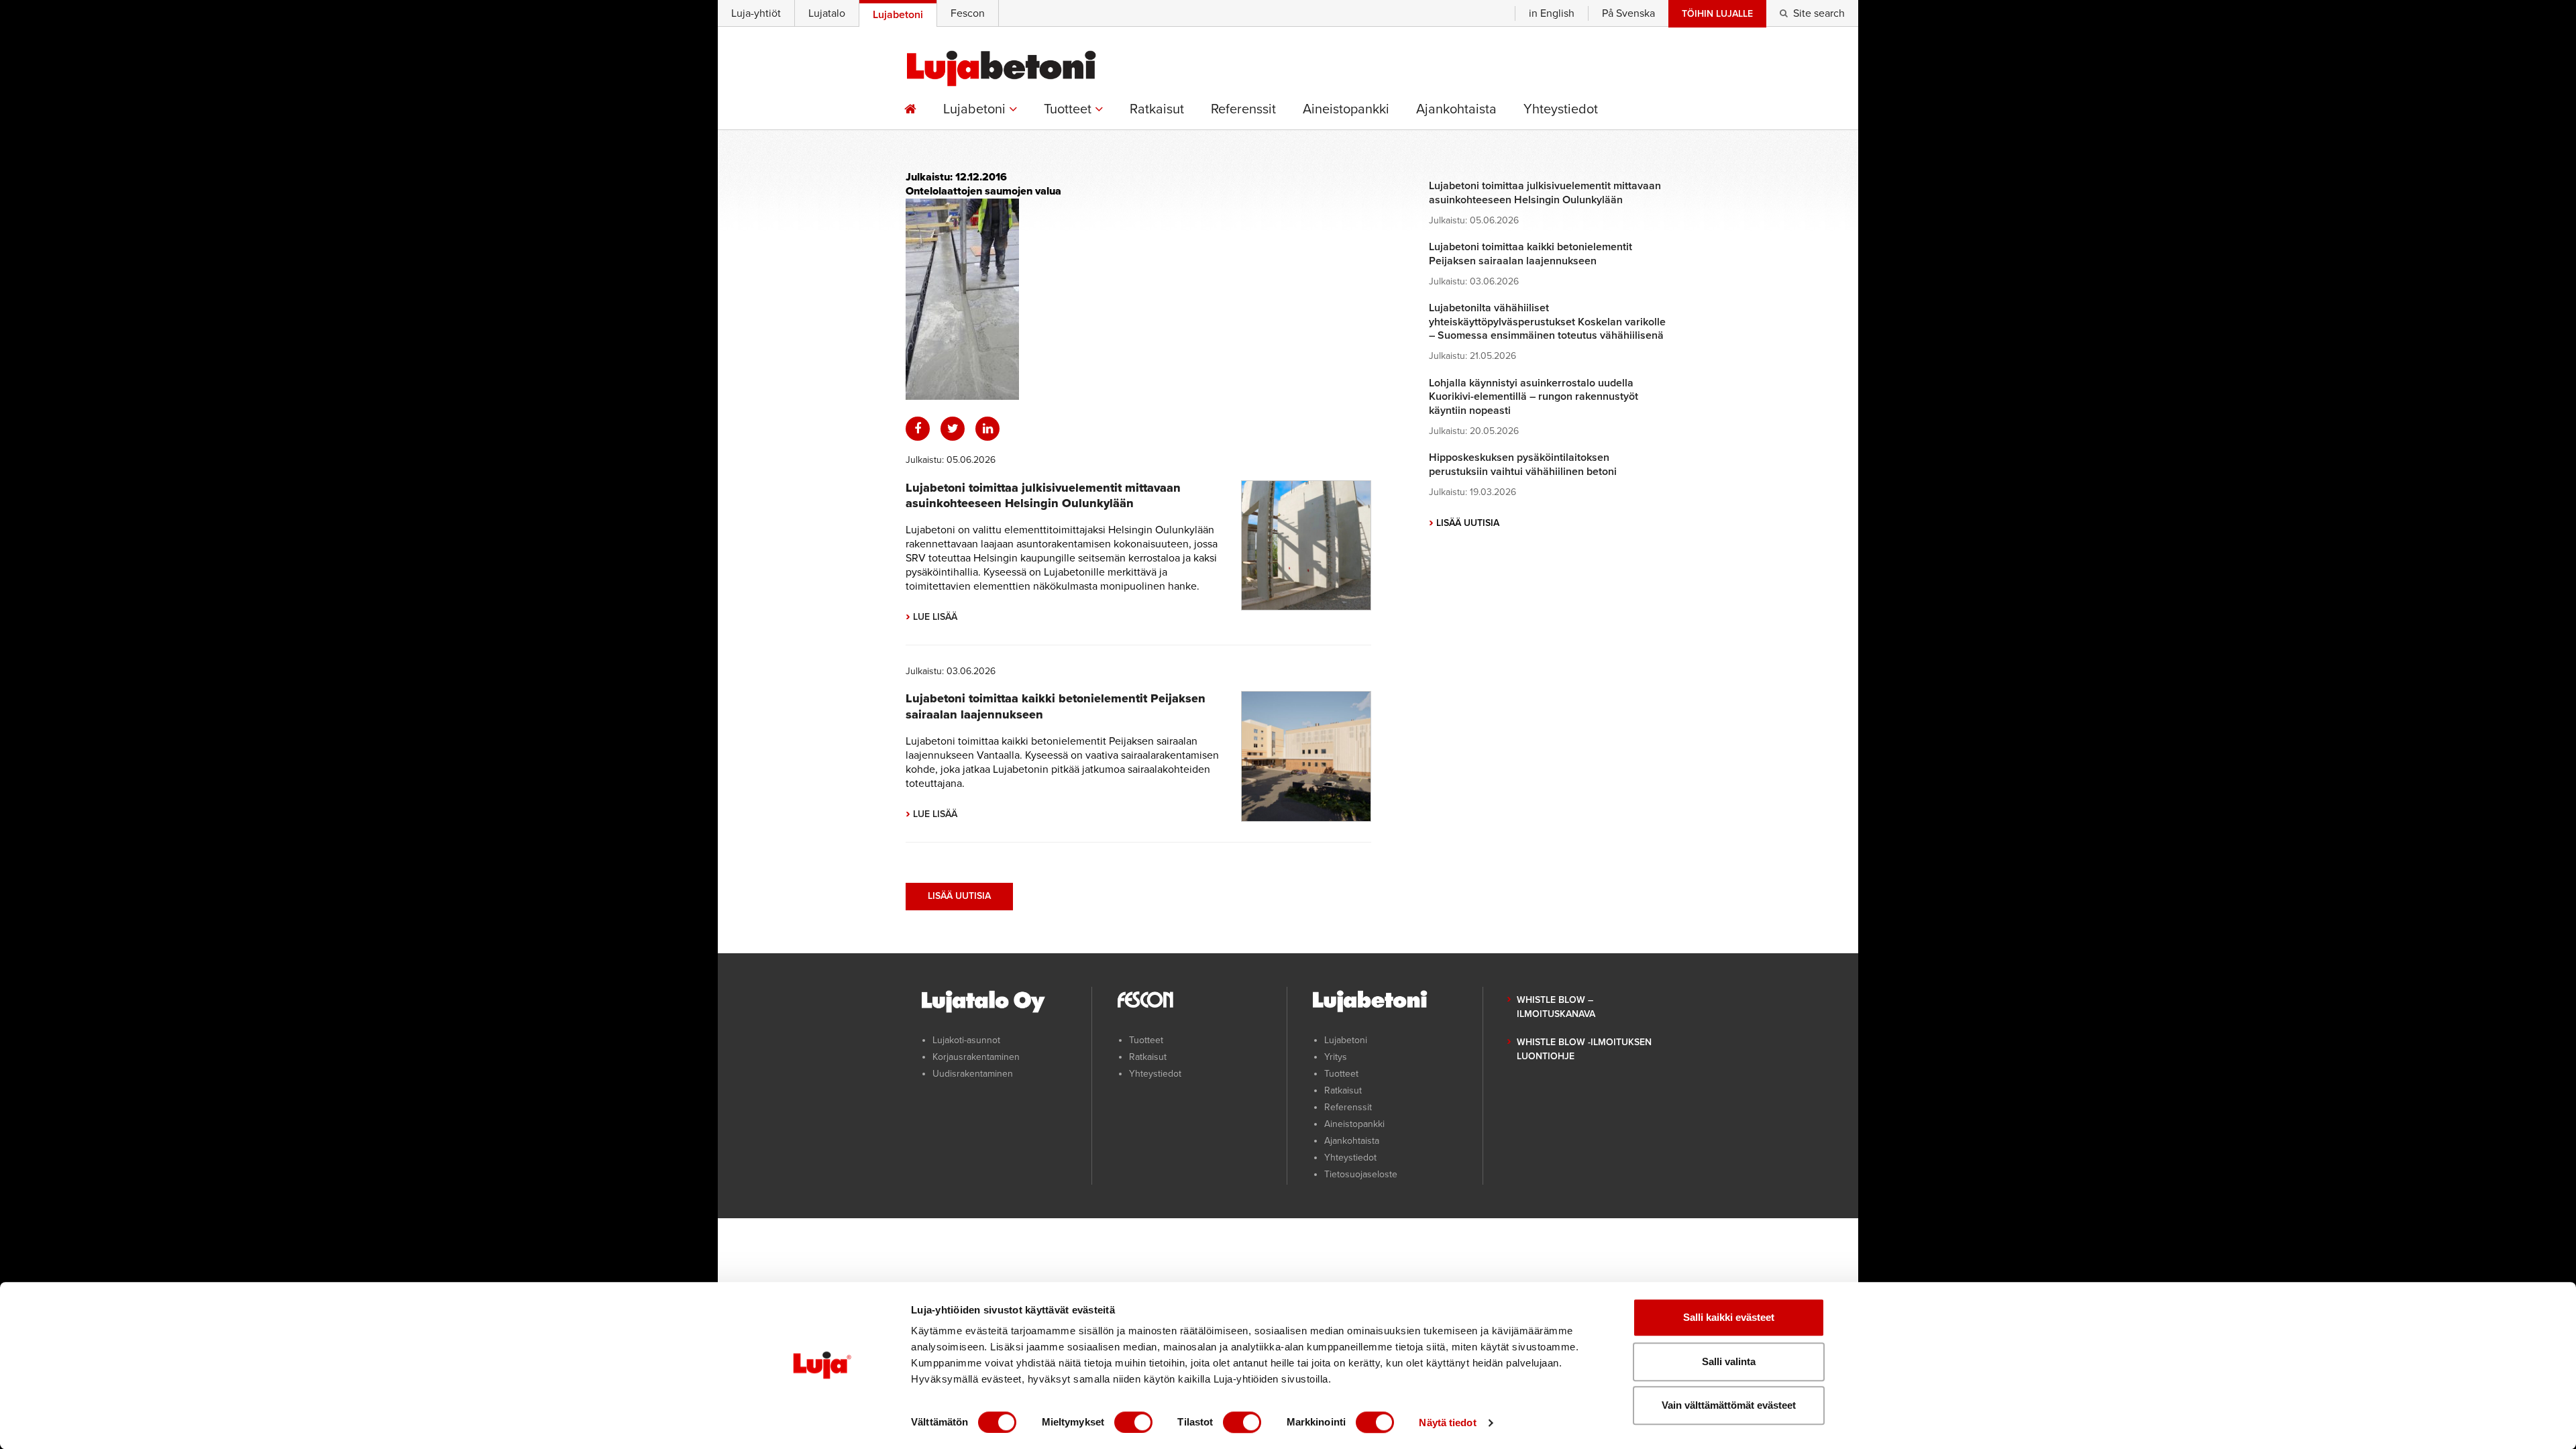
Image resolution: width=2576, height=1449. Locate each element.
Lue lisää (931, 617)
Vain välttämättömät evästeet (1729, 1405)
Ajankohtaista (1456, 109)
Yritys (1336, 1057)
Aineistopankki (1346, 109)
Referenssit (1243, 109)
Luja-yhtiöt (756, 13)
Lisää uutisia (959, 896)
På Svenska (1628, 13)
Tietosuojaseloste (1361, 1174)
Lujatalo (827, 13)
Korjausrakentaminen (976, 1057)
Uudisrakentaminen (973, 1074)
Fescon (968, 13)
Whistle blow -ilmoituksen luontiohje (1584, 1049)
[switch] (1133, 1422)
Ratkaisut (1157, 109)
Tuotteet (1069, 109)
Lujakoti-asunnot (966, 1040)
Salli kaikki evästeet (1729, 1317)
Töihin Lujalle (1717, 14)
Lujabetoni (976, 109)
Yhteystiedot (1561, 109)
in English (1552, 13)
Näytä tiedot (1447, 1423)
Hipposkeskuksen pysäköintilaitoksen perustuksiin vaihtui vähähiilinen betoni (1523, 465)
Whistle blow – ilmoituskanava (1556, 1007)
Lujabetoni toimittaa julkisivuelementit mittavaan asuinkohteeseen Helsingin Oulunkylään (1043, 495)
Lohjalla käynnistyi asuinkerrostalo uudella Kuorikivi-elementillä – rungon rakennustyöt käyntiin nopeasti (1534, 397)
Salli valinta (1729, 1361)
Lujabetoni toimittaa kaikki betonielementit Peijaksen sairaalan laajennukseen (1531, 254)
